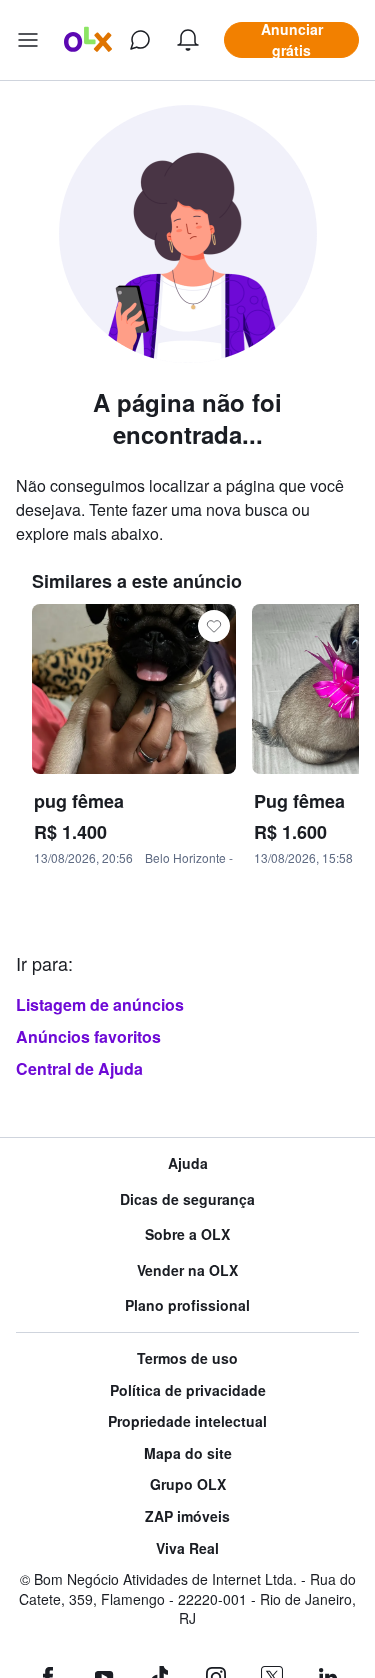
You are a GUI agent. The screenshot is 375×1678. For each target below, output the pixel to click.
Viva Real (187, 1548)
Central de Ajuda (79, 1068)
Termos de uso (187, 1358)
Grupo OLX (188, 1484)
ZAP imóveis (187, 1516)
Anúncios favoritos (88, 1036)
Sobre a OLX (187, 1234)
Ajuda (188, 1163)
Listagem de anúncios (100, 1004)
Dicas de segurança (187, 1199)
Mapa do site (188, 1453)
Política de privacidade (188, 1390)
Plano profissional (187, 1305)
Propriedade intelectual (187, 1421)
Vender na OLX (187, 1270)
